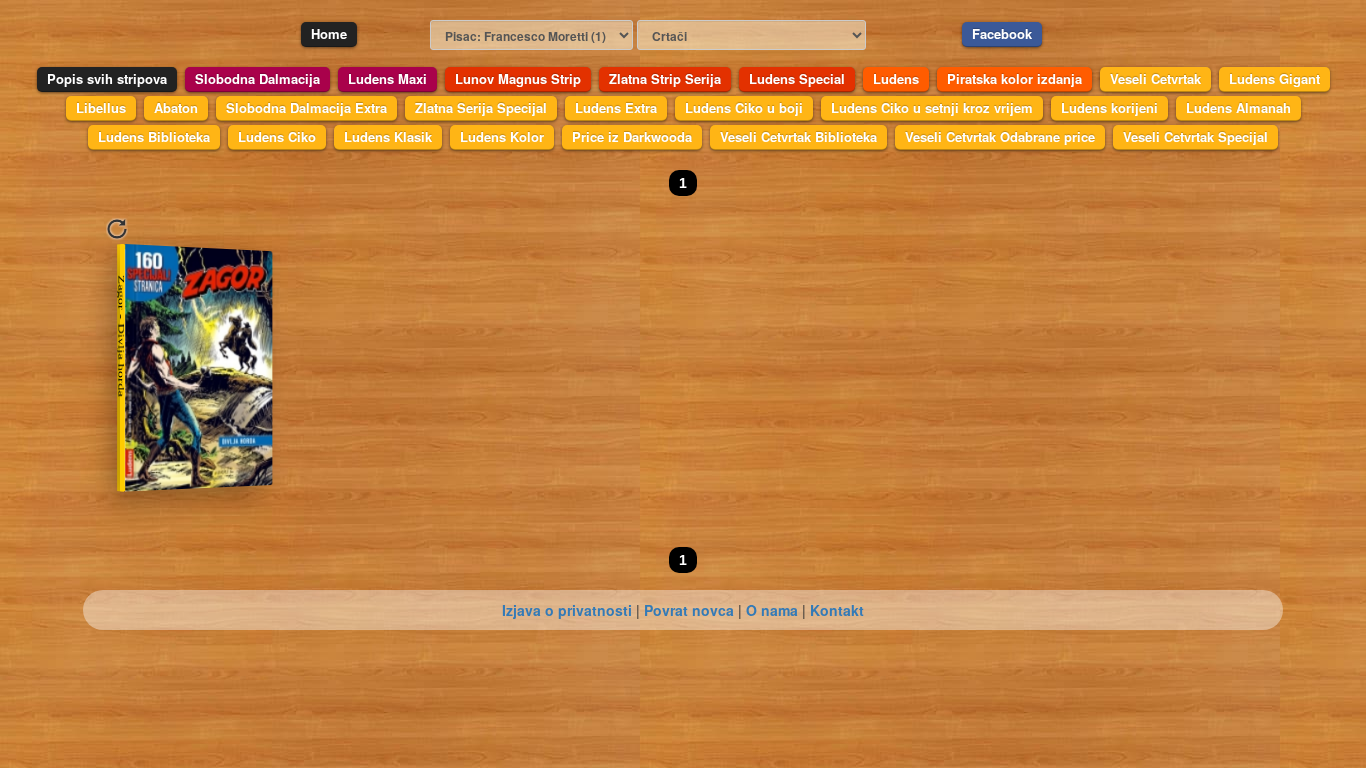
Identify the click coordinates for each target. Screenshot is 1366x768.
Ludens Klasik (388, 136)
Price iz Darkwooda (632, 136)
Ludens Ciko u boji (744, 107)
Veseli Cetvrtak (1155, 78)
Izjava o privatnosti (567, 610)
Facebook (1002, 33)
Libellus (101, 107)
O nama (772, 610)
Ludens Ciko (277, 136)
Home (329, 33)
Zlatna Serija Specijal (481, 107)
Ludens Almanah (1238, 107)
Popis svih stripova (107, 78)
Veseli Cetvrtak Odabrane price (1000, 136)
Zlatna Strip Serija (665, 78)
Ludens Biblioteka (154, 136)
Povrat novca (689, 610)
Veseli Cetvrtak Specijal (1195, 136)
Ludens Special (797, 78)
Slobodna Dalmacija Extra (306, 107)
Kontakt (837, 610)
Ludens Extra (616, 107)
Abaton (176, 107)
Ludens (896, 78)
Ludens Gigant (1274, 78)
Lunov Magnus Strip (518, 78)
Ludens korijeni (1109, 107)
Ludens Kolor (502, 136)
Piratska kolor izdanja (1014, 78)
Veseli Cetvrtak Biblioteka (798, 136)
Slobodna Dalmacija (257, 78)
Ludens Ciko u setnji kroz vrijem (932, 107)
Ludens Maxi (387, 78)
